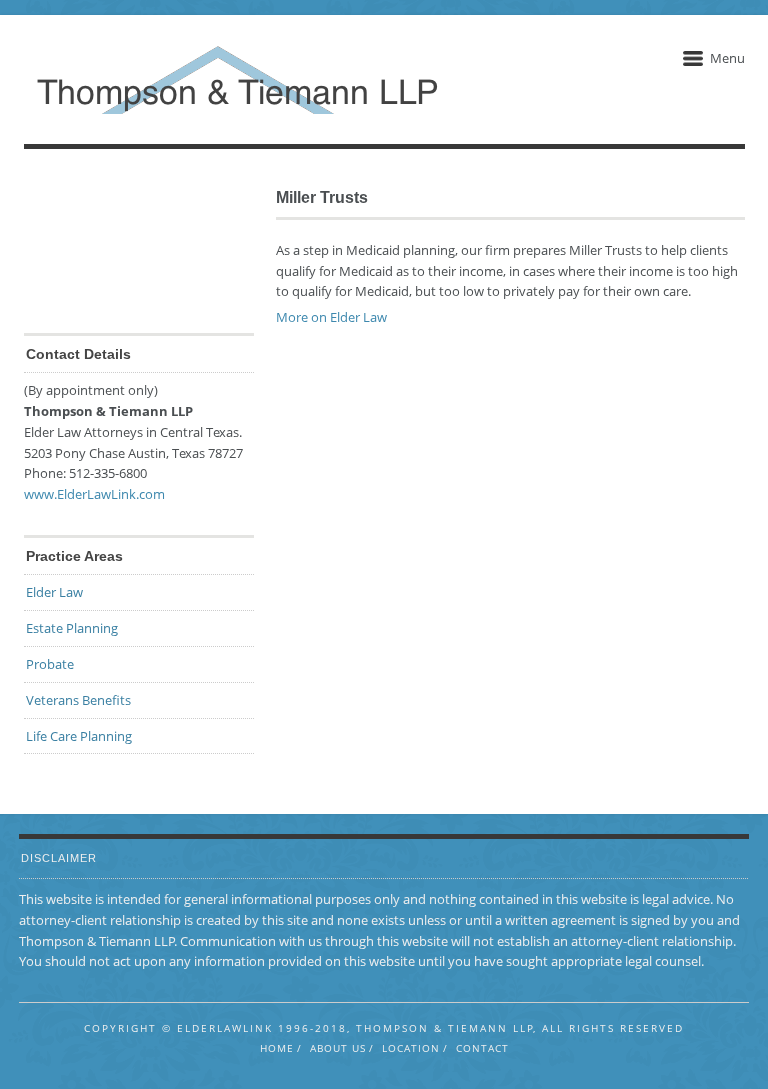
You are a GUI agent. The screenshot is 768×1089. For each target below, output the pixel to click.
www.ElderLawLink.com (94, 494)
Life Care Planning (79, 736)
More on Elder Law (331, 317)
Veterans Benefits (78, 700)
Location (411, 1048)
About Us (338, 1048)
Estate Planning (72, 628)
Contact (482, 1048)
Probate (50, 664)
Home (277, 1048)
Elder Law (54, 592)
